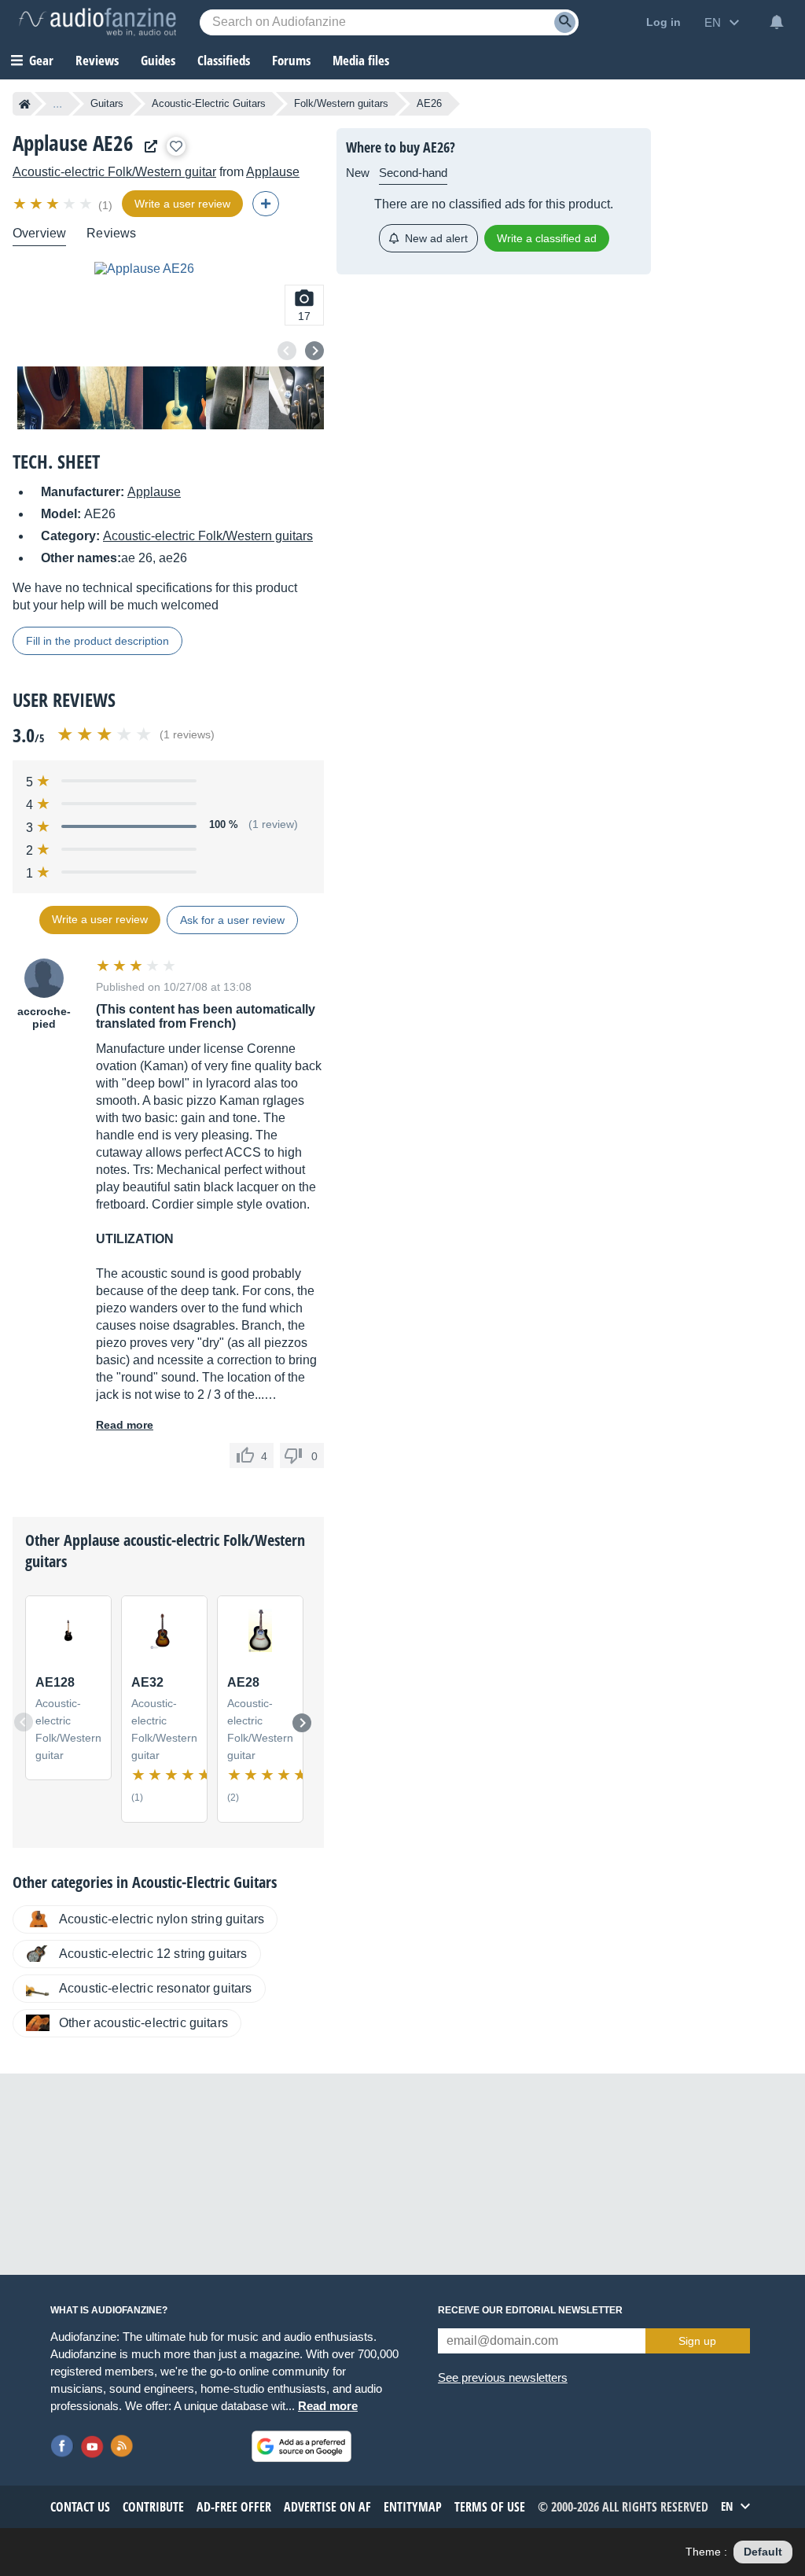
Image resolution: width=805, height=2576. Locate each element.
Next (314, 351)
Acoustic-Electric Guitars (209, 103)
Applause (273, 172)
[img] (54, 204)
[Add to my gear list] (176, 146)
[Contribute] (266, 204)
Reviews (97, 60)
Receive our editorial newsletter (530, 2310)
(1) (105, 205)
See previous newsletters (503, 2377)
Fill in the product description (97, 641)
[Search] (565, 22)
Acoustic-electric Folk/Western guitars (208, 536)
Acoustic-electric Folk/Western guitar (114, 172)
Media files (361, 60)
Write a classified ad (547, 238)
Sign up (697, 2341)
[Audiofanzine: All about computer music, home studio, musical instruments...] (97, 22)
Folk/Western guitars (341, 103)
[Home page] (25, 104)
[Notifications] (777, 22)
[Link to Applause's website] (147, 147)
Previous (287, 351)
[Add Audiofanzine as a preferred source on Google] (301, 2446)
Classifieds (224, 60)
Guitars (107, 103)
